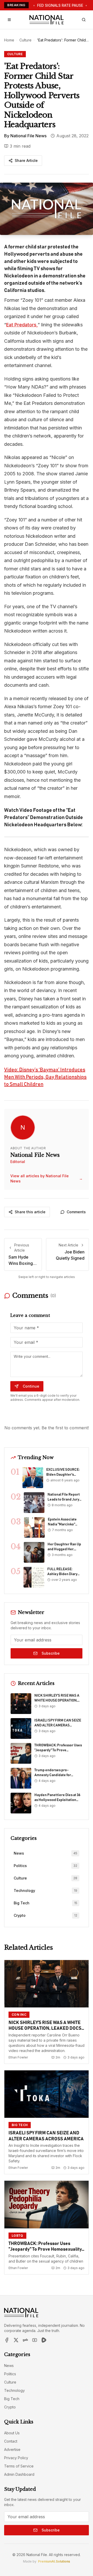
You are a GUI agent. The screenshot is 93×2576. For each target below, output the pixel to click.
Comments (76, 1212)
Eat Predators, (22, 325)
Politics (10, 2374)
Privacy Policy (16, 2458)
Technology (14, 2390)
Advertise (12, 2449)
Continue (31, 1386)
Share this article (30, 1212)
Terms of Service (19, 2466)
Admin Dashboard (19, 2474)
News (9, 2366)
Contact (11, 2441)
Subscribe (51, 1653)
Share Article (26, 160)
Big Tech (12, 2399)
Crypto (10, 2407)
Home (9, 40)
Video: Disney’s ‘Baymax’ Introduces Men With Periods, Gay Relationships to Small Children (45, 1077)
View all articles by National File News (47, 1178)
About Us (12, 2433)
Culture (25, 40)
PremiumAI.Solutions (54, 2561)
